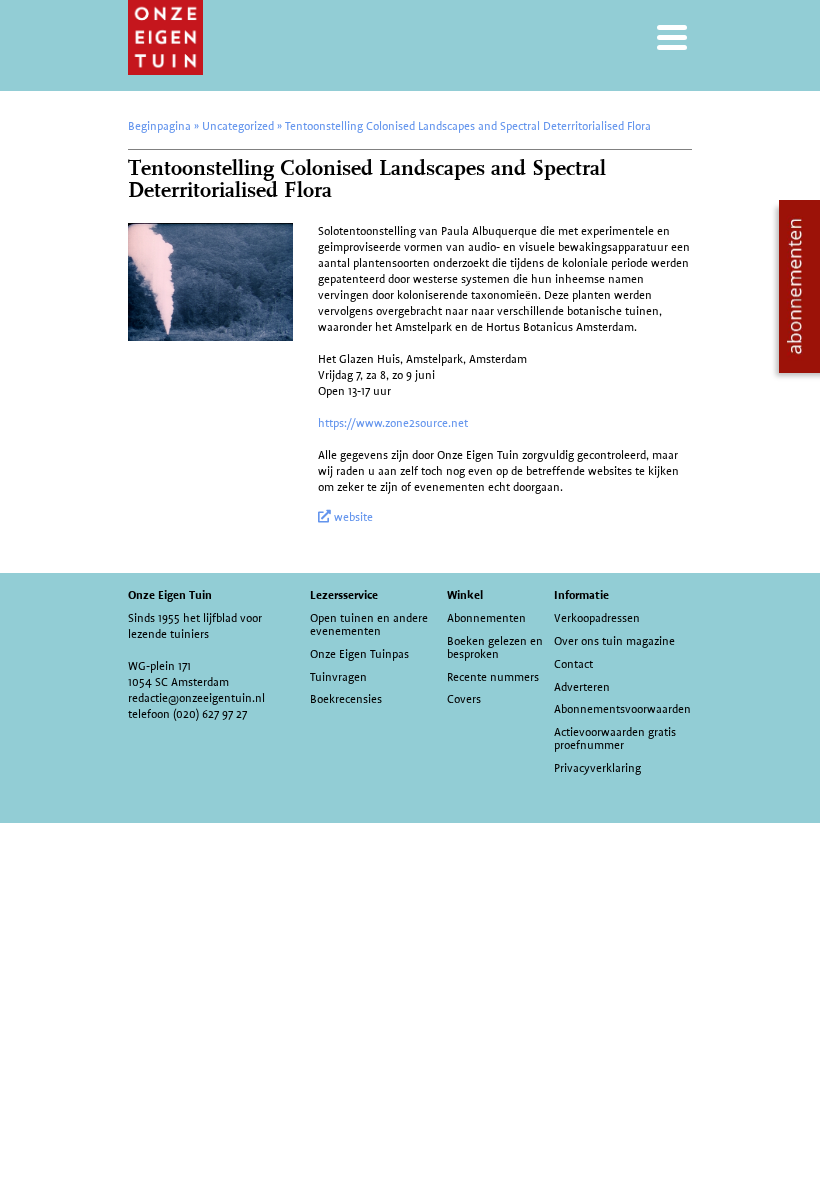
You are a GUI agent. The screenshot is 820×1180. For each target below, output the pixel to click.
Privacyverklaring (597, 768)
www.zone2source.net (412, 423)
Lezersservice (344, 595)
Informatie (581, 595)
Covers (464, 699)
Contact (573, 664)
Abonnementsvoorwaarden (622, 709)
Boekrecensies (346, 699)
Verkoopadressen (597, 618)
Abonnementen (486, 618)
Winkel (465, 595)
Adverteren (582, 687)
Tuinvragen (338, 677)
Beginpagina (159, 126)
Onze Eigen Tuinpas (359, 654)
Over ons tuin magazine (614, 641)
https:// (337, 423)
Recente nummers (493, 677)
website (352, 517)
